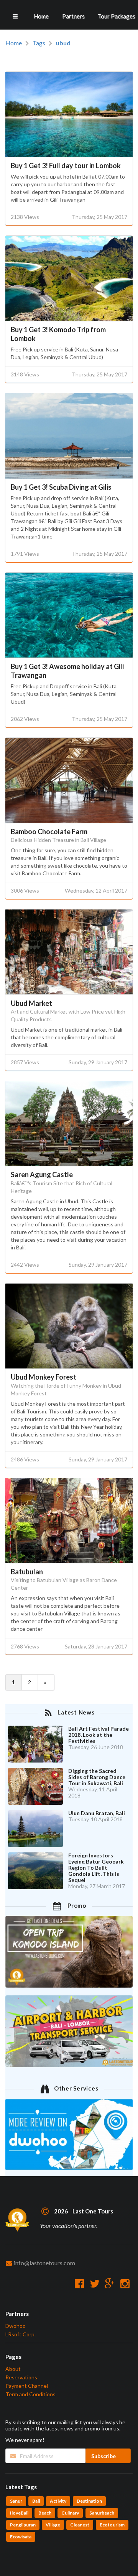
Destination (89, 2501)
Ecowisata (21, 2537)
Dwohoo (16, 2326)
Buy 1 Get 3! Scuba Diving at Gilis (61, 487)
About (13, 2369)
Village (53, 2525)
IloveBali (19, 2513)
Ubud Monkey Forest (44, 1377)
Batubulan (27, 1572)
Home (41, 16)
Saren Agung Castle (42, 1175)
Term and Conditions (30, 2394)
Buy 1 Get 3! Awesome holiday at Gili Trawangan (67, 671)
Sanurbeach (102, 2513)
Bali (36, 2501)
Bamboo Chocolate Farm (49, 832)
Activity (58, 2501)
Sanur (16, 2501)
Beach (45, 2513)
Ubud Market (31, 1003)
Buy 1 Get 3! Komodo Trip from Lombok (58, 334)
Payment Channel (27, 2386)
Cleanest (80, 2525)
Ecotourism (112, 2525)
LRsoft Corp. (21, 2334)
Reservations (21, 2377)
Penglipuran (23, 2525)
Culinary (70, 2513)
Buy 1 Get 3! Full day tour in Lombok (66, 166)
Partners (73, 16)
